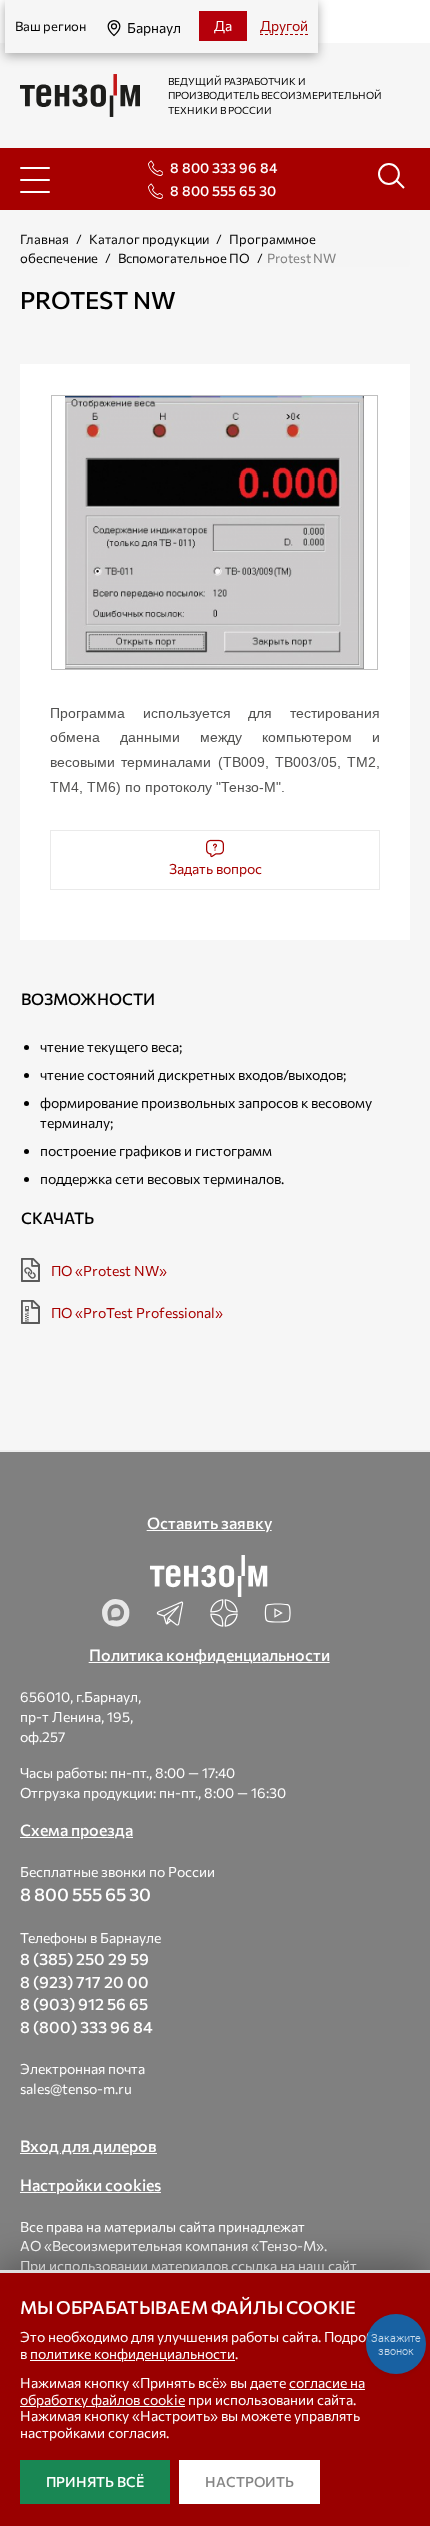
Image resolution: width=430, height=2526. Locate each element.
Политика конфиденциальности (209, 1654)
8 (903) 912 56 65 (84, 2003)
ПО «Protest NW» (109, 1270)
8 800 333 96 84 (223, 167)
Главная (44, 239)
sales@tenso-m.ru (76, 2088)
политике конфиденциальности (132, 2353)
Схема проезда (76, 1829)
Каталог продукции (149, 239)
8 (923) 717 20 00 (84, 1981)
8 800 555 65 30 (223, 190)
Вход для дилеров (88, 2145)
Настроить (249, 2481)
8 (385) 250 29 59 (84, 1958)
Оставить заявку (209, 1522)
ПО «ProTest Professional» (137, 1312)
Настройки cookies (90, 2184)
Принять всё (95, 2481)
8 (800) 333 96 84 (86, 2026)
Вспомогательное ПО (184, 258)
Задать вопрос (215, 868)
